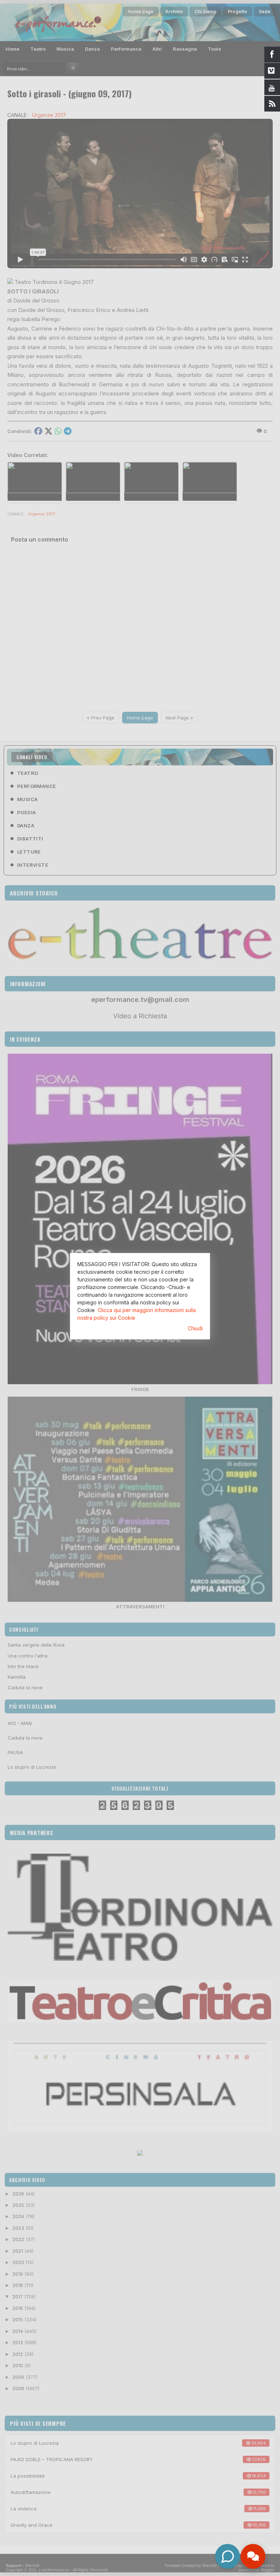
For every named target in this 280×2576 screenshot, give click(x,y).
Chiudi (195, 1328)
